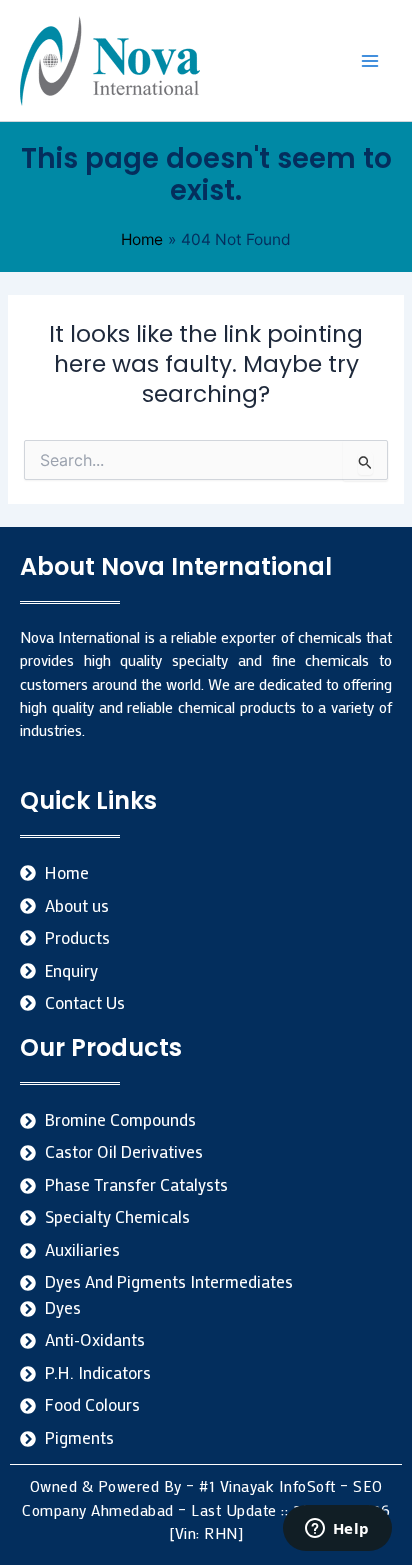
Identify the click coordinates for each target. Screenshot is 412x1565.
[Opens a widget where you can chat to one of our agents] (337, 1530)
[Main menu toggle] (370, 60)
